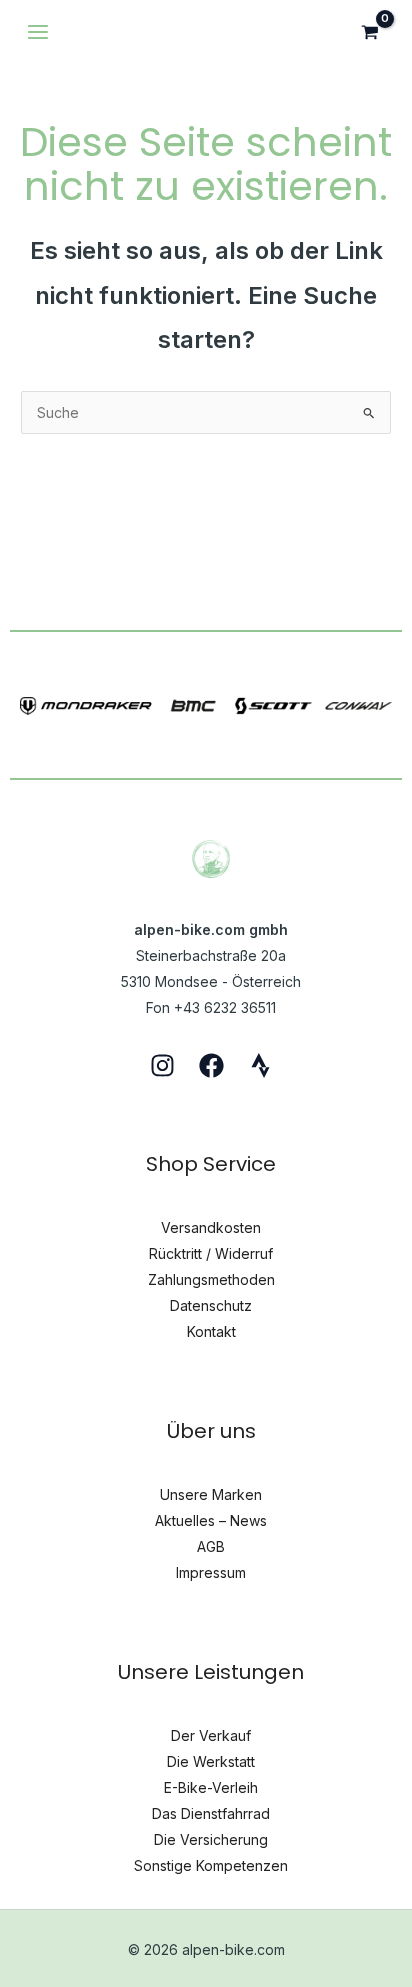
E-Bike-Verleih (211, 1787)
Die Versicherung (211, 1839)
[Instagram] (162, 1065)
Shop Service (211, 1164)
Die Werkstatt (211, 1761)
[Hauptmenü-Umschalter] (38, 32)
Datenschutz (211, 1305)
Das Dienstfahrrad (211, 1813)
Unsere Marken (211, 1494)
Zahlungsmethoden (211, 1279)
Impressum (211, 1572)
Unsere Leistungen (211, 1672)
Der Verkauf (211, 1735)
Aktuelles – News (211, 1520)
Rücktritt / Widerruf (211, 1253)
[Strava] (260, 1065)
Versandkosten (211, 1227)
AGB (211, 1546)
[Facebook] (211, 1065)
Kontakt (211, 1331)
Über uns (211, 1431)
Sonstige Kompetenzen (211, 1865)
